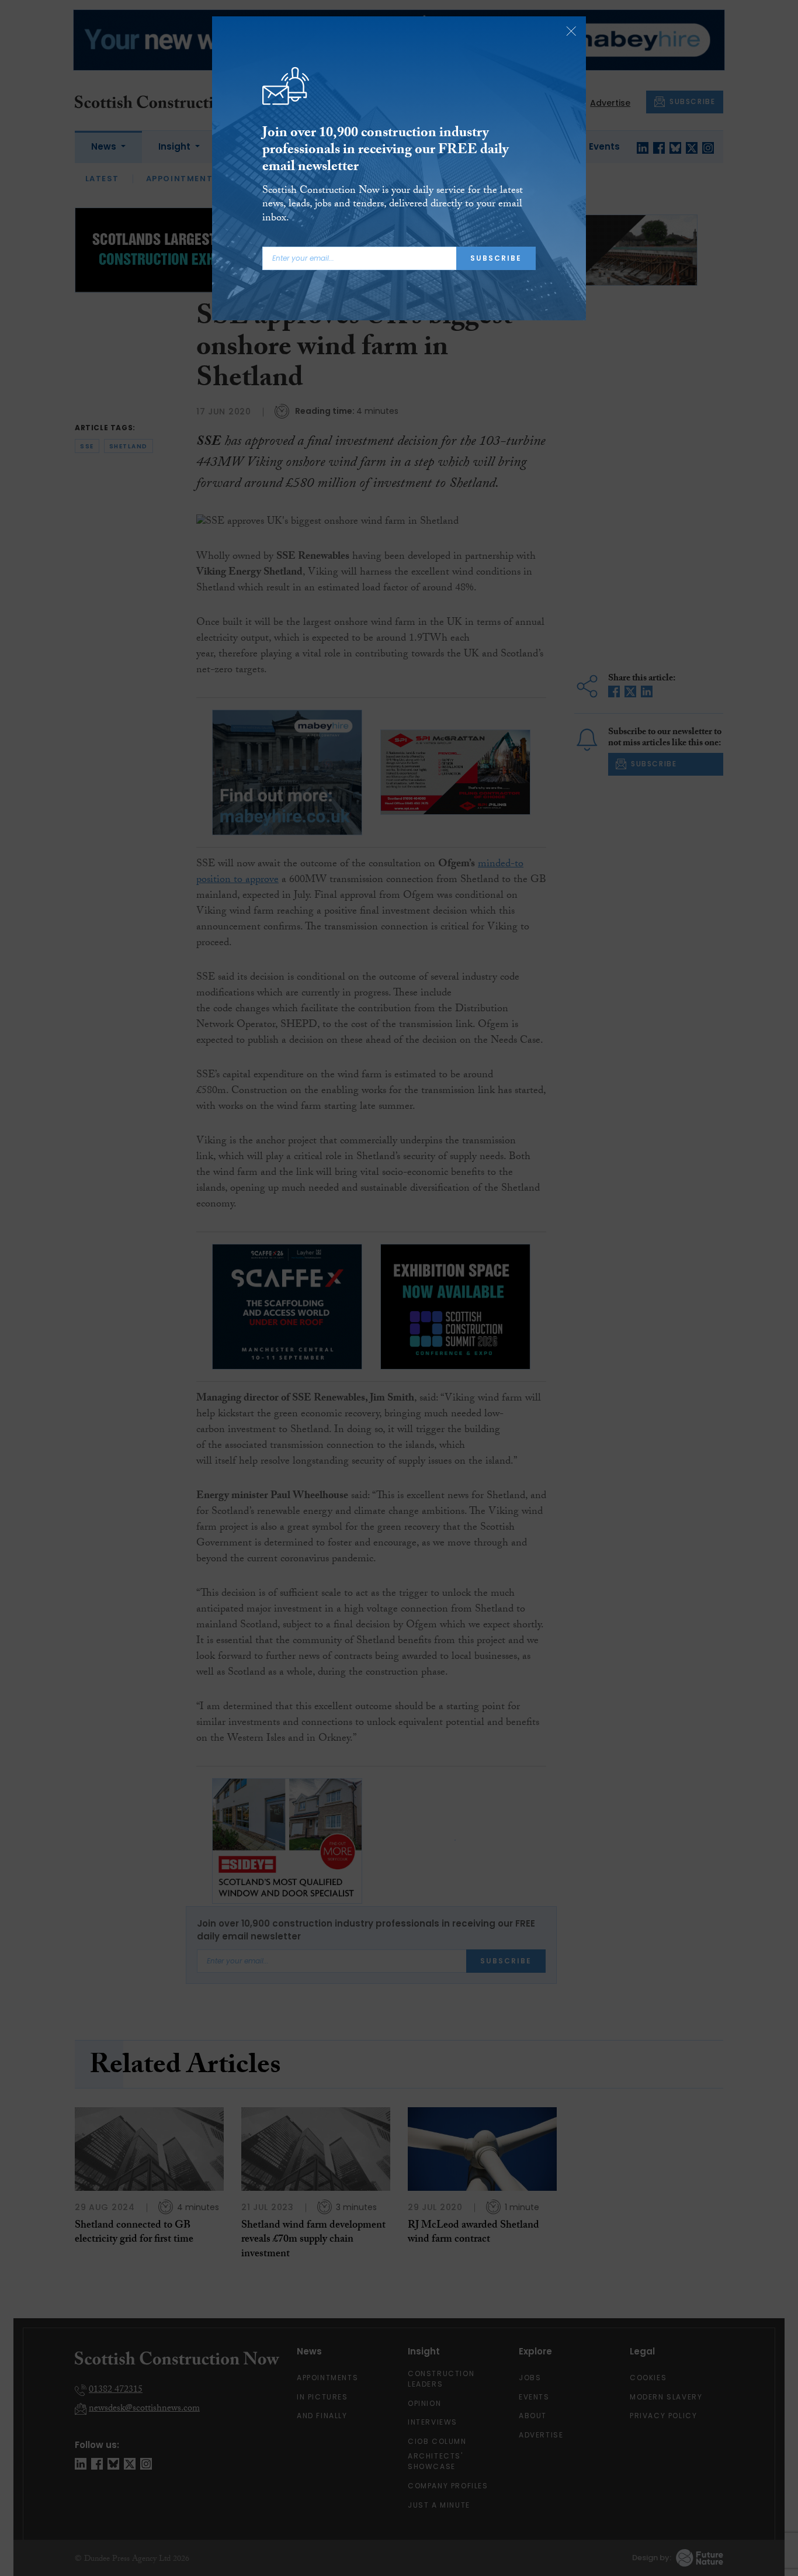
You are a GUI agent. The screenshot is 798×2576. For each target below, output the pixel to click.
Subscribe (496, 258)
